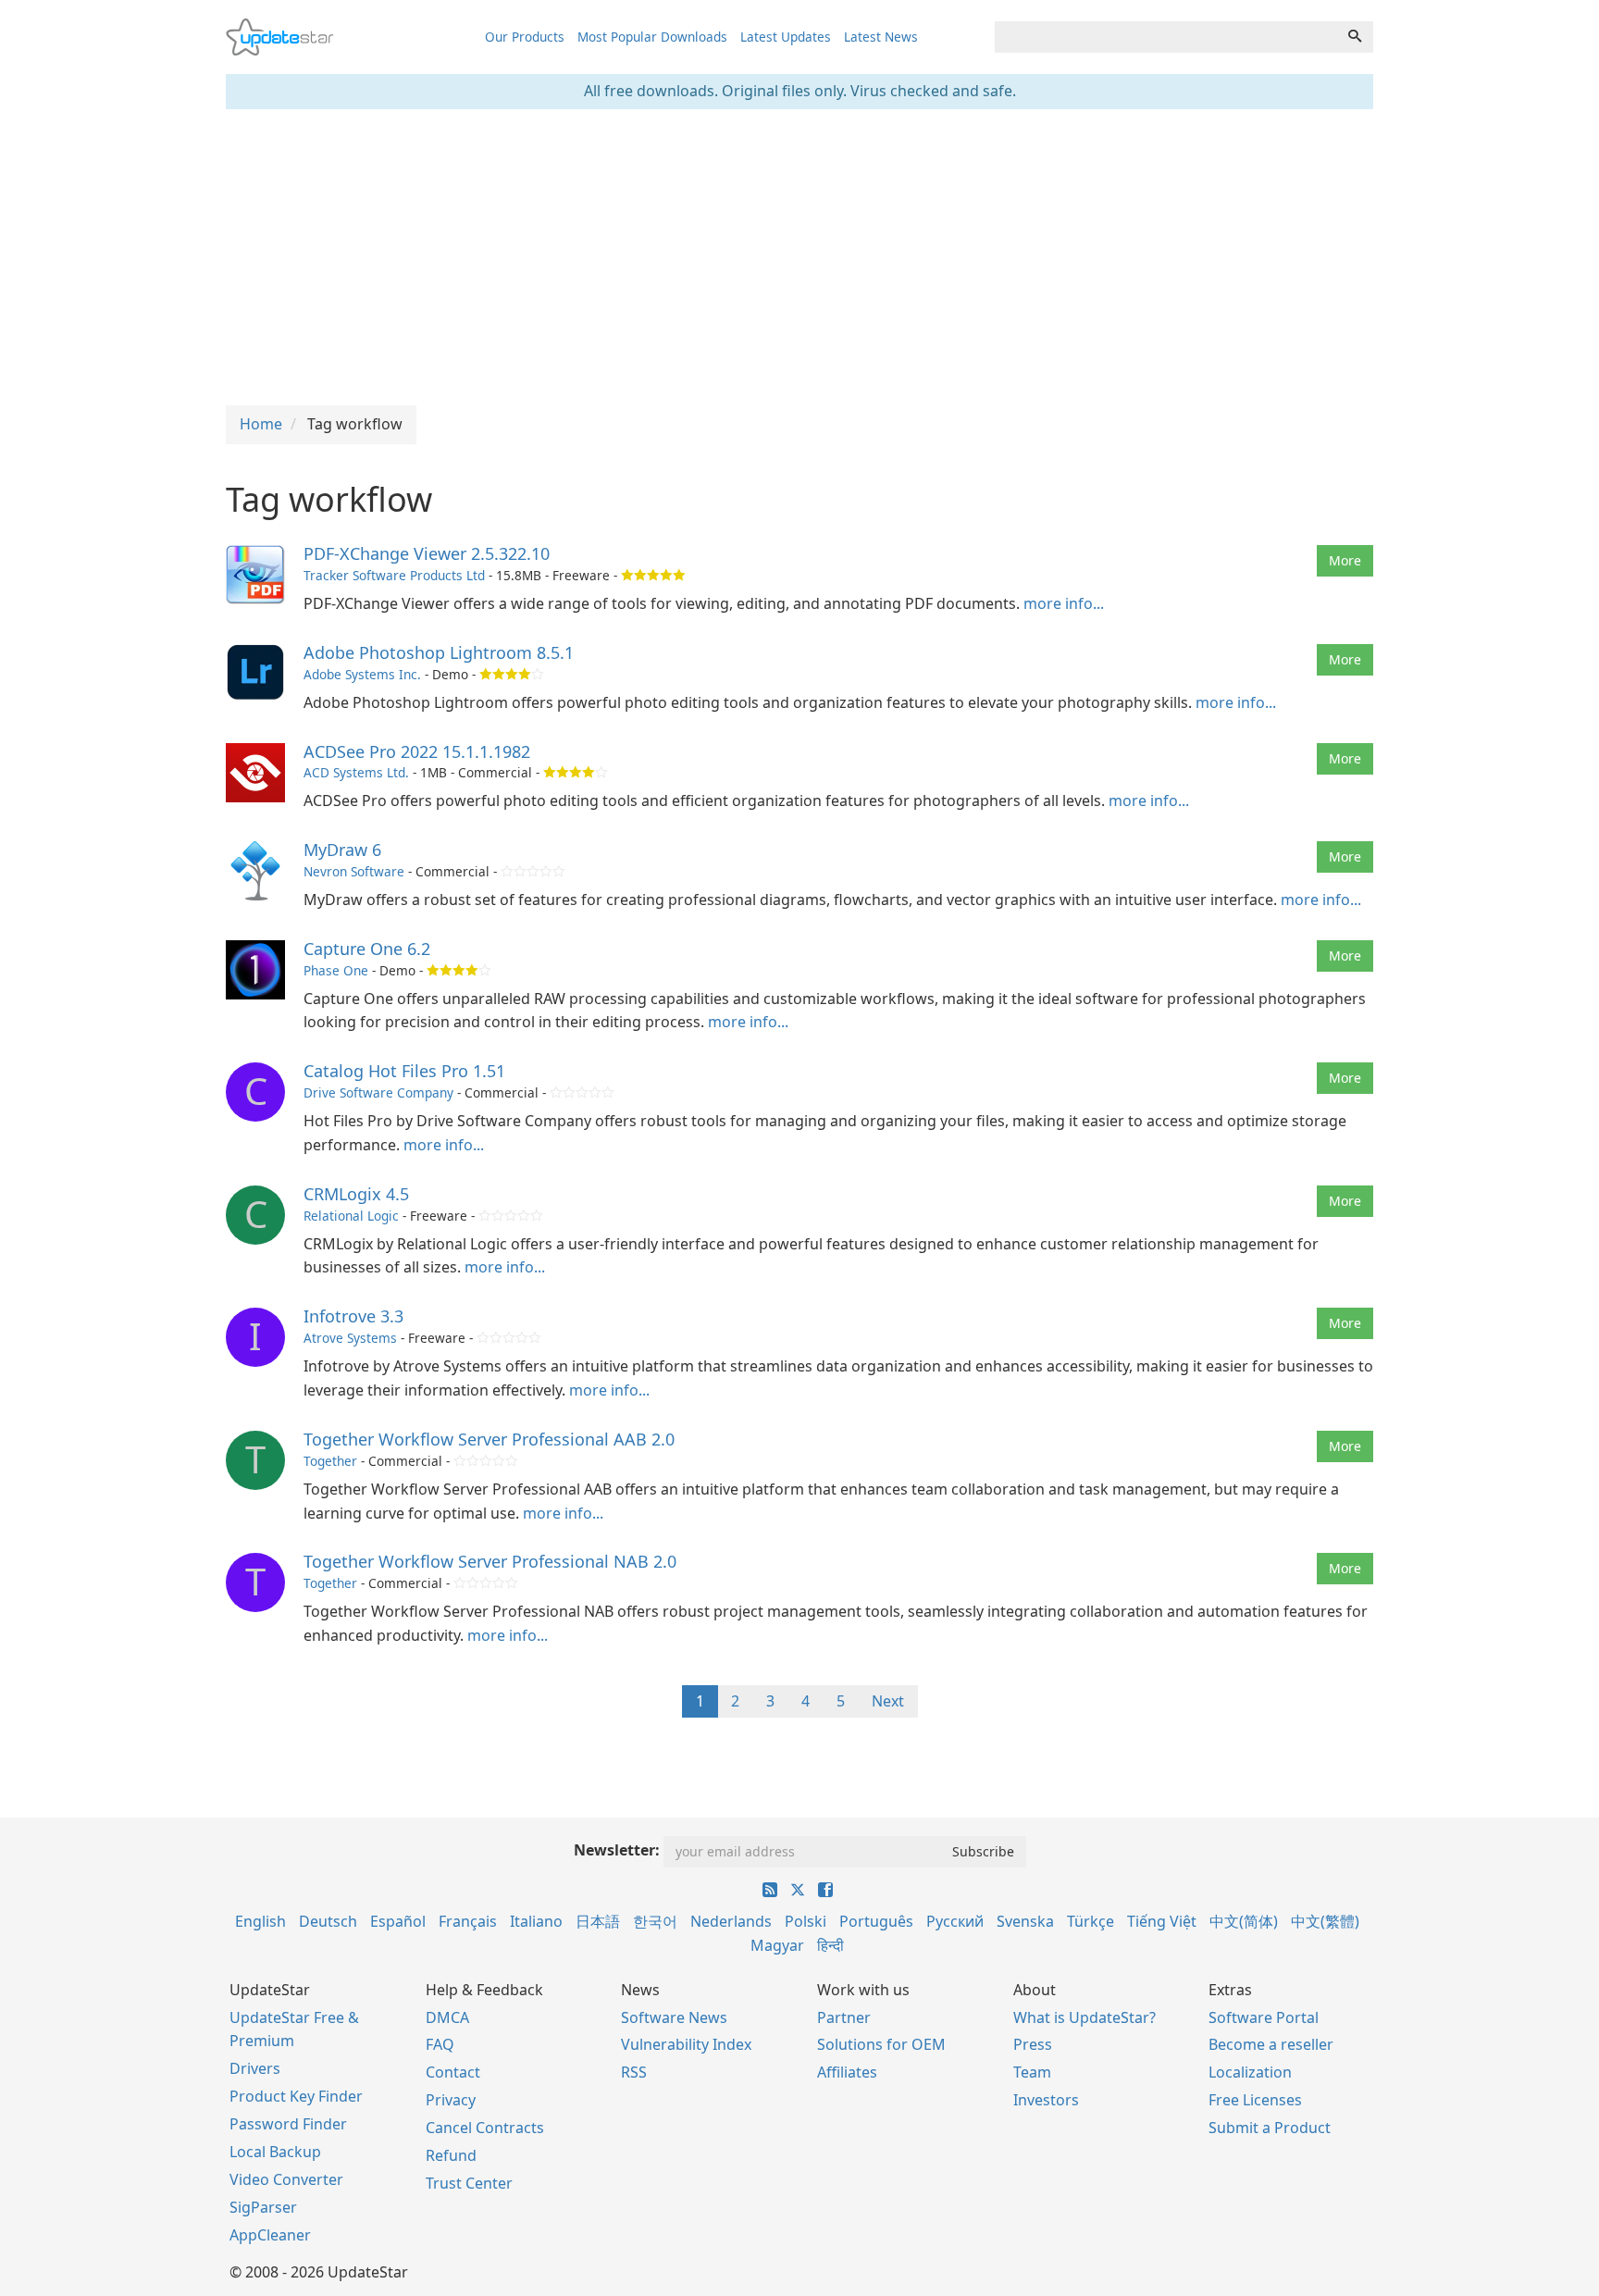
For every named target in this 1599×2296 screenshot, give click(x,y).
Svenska (1025, 1921)
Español (398, 1921)
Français (468, 1921)
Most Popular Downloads (652, 37)
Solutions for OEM (881, 2044)
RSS (634, 2072)
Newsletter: (617, 1850)
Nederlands (731, 1921)
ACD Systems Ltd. (356, 772)
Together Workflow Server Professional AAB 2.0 (489, 1439)
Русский (955, 1921)
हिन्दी (830, 1945)
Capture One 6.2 (367, 949)
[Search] (1355, 37)
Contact (453, 2072)
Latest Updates (786, 37)
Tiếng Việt (1162, 1921)
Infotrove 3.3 (353, 1316)
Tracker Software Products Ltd (394, 575)
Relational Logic (351, 1216)
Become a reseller (1271, 2044)
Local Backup (275, 2152)
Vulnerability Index (686, 2044)
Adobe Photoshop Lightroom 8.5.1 (439, 652)
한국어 (655, 1921)
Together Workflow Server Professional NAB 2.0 (490, 1561)
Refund (451, 2155)
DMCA (447, 2017)
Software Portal (1264, 2017)
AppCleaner (270, 2235)
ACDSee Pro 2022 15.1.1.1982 (417, 751)
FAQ (440, 2044)
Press (1033, 2044)
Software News (674, 2017)
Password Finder (288, 2124)
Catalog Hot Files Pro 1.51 (404, 1071)
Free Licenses (1255, 2100)
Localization (1250, 2072)
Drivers (255, 2068)
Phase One (336, 970)
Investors (1046, 2100)
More (1345, 560)
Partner (844, 2017)
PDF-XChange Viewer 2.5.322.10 (427, 553)
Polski (806, 1921)
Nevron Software (354, 871)
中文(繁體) (1325, 1921)
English (260, 1921)
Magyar (777, 1945)
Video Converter (286, 2179)
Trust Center (469, 2183)
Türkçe (1091, 1921)
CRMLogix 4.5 (356, 1194)
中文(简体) (1244, 1921)
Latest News (881, 37)
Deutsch (328, 1921)
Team (1032, 2072)
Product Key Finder (296, 2096)
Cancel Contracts (485, 2128)
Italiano (536, 1921)
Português (876, 1921)
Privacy (451, 2100)
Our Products (525, 37)
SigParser (263, 2207)
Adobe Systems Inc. (362, 674)
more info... (1064, 603)
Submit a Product (1270, 2128)
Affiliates (847, 2072)
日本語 (598, 1921)
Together (330, 1461)
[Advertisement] (799, 257)
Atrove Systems (350, 1338)
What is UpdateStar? (1085, 2017)
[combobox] (1166, 37)
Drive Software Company (378, 1092)
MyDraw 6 (342, 850)
